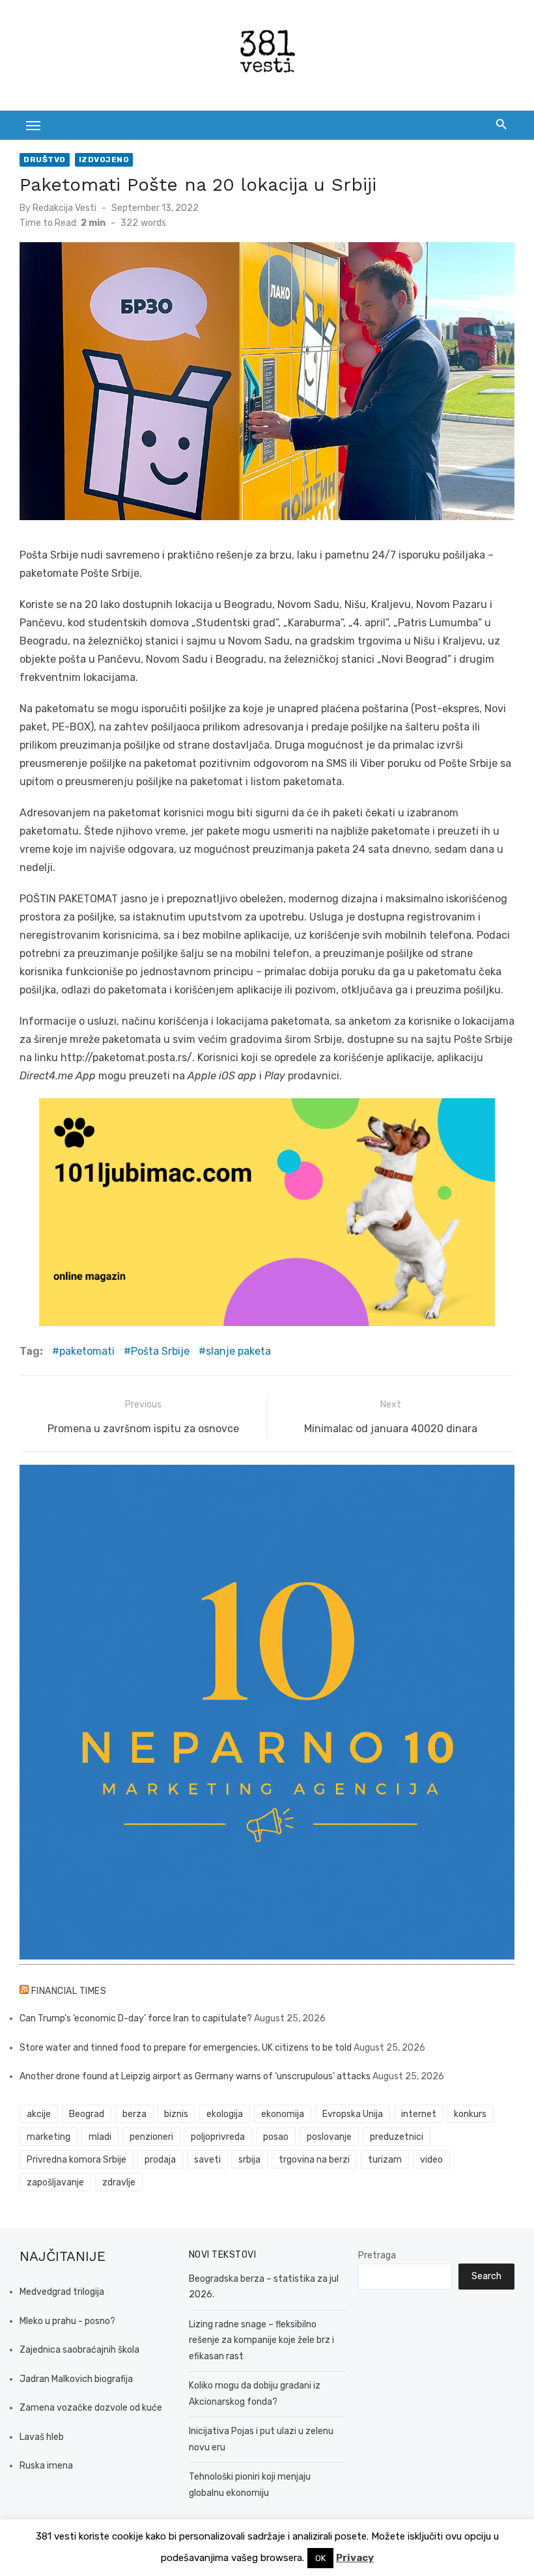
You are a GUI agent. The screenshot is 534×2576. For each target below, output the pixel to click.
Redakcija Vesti (64, 208)
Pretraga (377, 2255)
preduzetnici (397, 2137)
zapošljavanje (55, 2182)
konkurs (470, 2114)
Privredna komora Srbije (77, 2160)
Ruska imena (46, 2466)
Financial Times (69, 1991)
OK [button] (320, 2558)
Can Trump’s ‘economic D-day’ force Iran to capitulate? (136, 2018)
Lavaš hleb (42, 2437)
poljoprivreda (218, 2137)
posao (276, 2137)
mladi (100, 2137)
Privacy (355, 2558)
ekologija (225, 2114)
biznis (176, 2114)
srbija (249, 2160)
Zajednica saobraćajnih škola (79, 2350)
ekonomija (283, 2114)
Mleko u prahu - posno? (67, 2321)
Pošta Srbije (160, 1351)
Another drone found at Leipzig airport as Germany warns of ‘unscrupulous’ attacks (195, 2076)
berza (134, 2114)
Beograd (87, 2114)
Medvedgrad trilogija (62, 2292)
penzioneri (151, 2137)
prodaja (160, 2160)
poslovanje (329, 2137)
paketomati (87, 1351)
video (431, 2160)
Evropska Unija (353, 2114)
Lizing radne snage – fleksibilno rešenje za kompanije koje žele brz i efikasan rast (261, 2340)
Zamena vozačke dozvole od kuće (91, 2408)
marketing (49, 2137)
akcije (39, 2114)
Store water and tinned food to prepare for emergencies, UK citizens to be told (186, 2048)
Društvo (45, 159)
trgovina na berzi (314, 2160)
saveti (207, 2160)
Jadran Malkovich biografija (76, 2379)
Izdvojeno (104, 159)
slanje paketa (238, 1351)
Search (486, 2276)
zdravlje (119, 2182)
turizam (385, 2160)
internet (419, 2114)
